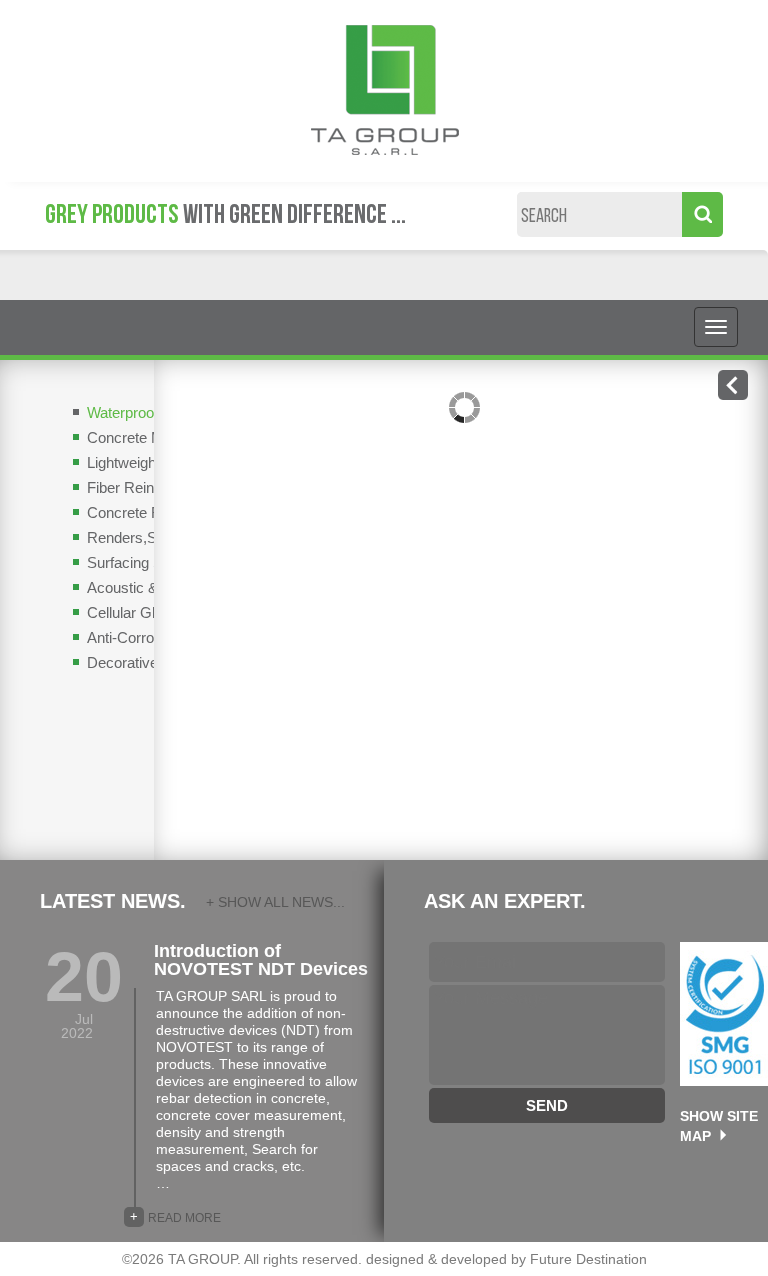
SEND (547, 1105)
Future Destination (588, 1259)
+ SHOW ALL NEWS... (275, 902)
